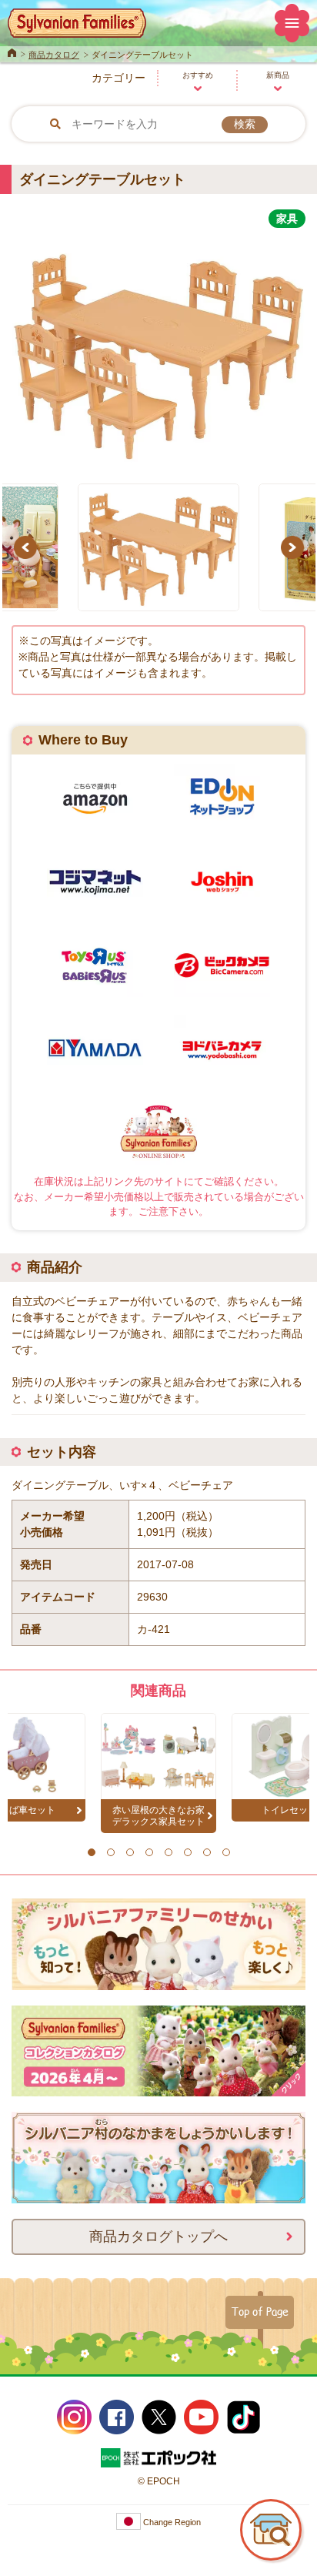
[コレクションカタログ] (158, 2088)
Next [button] (295, 547)
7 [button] (207, 1852)
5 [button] (168, 1852)
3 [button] (130, 1852)
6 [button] (187, 1852)
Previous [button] (28, 547)
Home (12, 52)
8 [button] (226, 1852)
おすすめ (198, 75)
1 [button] (91, 1852)
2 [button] (110, 1852)
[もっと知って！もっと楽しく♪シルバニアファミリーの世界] (158, 1982)
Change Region (171, 2522)
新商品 (278, 75)
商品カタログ (54, 55)
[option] (158, 347)
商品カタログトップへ (158, 2236)
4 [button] (149, 1852)
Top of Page (260, 2311)
